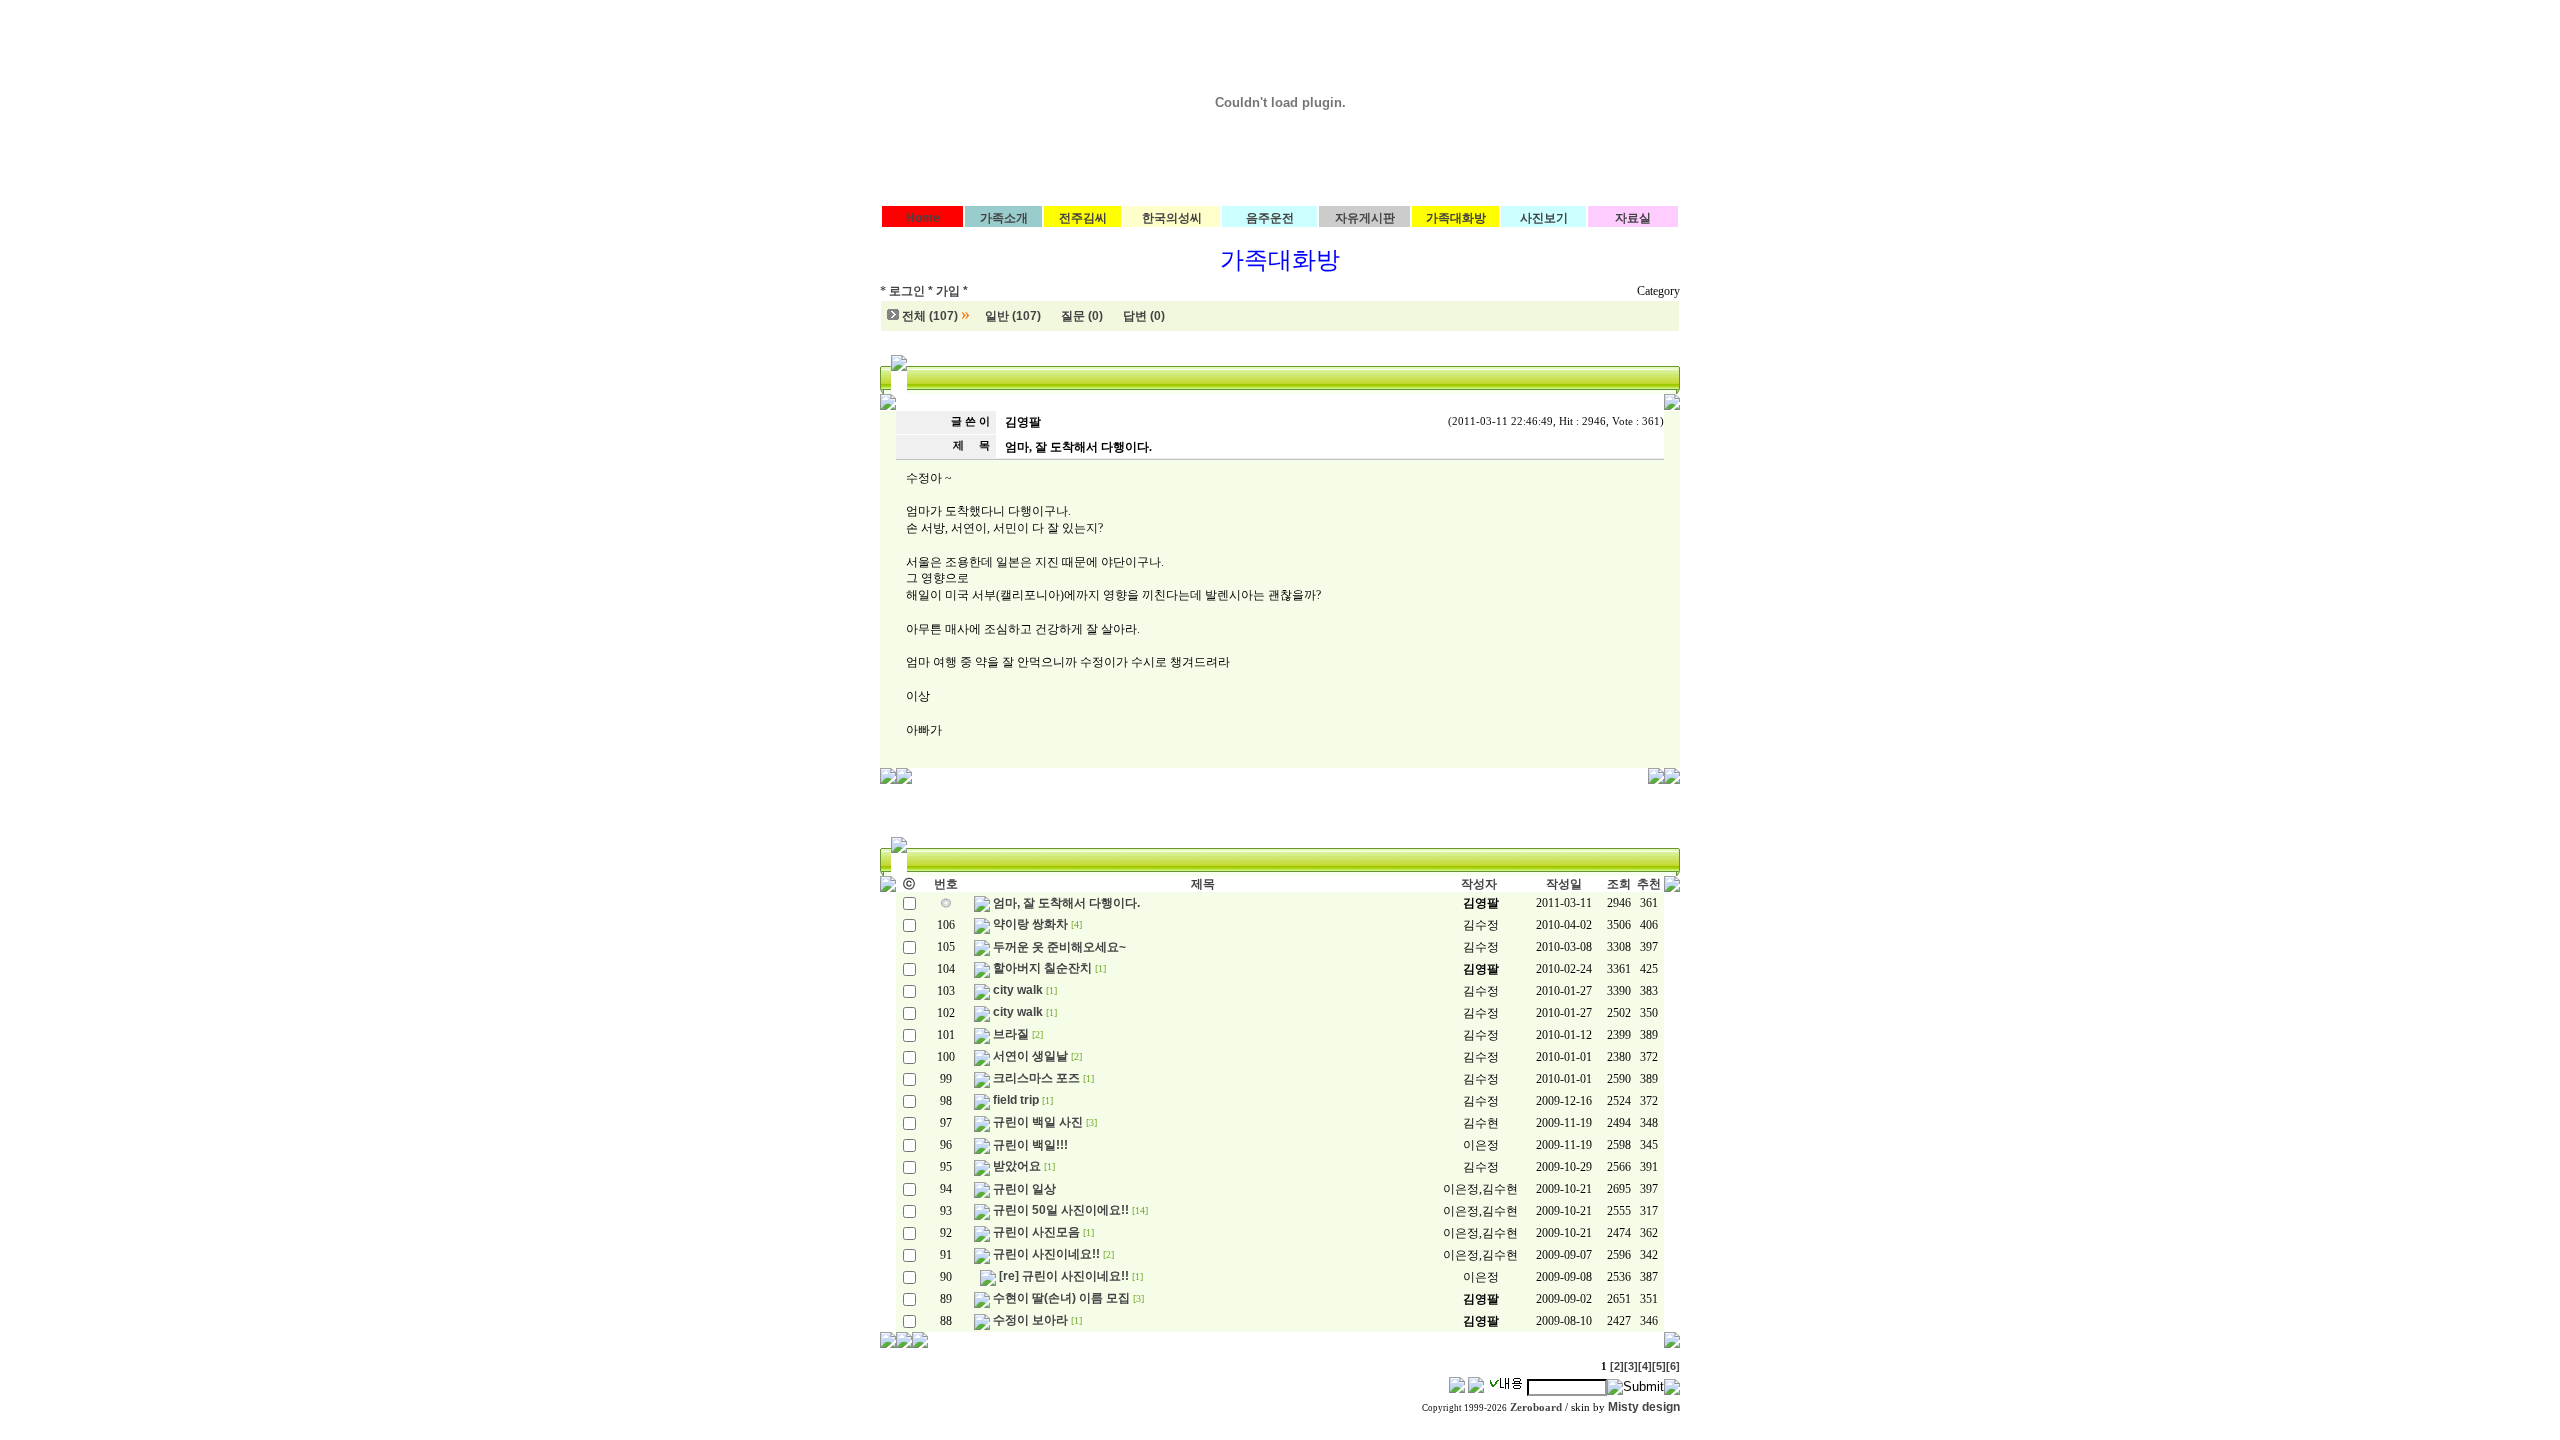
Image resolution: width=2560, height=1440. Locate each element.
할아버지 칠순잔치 (1042, 968)
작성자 (1479, 884)
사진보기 (1544, 218)
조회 (1619, 884)
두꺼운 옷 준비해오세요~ (1059, 947)
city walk (1018, 990)
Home (923, 218)
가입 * (952, 291)
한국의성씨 (1172, 218)
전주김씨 (1083, 218)
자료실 (1633, 218)
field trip (1016, 1100)
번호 (946, 884)
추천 (1649, 884)
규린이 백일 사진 (1038, 1122)
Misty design (1644, 1407)
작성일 (1564, 884)
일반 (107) (1013, 316)
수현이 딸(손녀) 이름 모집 (1061, 1298)
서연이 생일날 (1030, 1056)
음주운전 (1270, 218)
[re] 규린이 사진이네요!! (1064, 1276)
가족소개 (1004, 218)
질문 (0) (1082, 316)
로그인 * (911, 291)
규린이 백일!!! (1030, 1145)
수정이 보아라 (1030, 1320)
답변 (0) (1144, 316)
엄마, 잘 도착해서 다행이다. (1066, 903)
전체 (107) (930, 316)
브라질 (1011, 1034)
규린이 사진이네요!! (1046, 1254)
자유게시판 (1365, 218)
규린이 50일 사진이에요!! (1061, 1210)
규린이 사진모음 (1036, 1232)
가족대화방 (1456, 218)
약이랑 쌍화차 (1030, 924)
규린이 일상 (1024, 1189)
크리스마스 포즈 (1036, 1078)
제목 (1203, 884)
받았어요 (1017, 1166)
